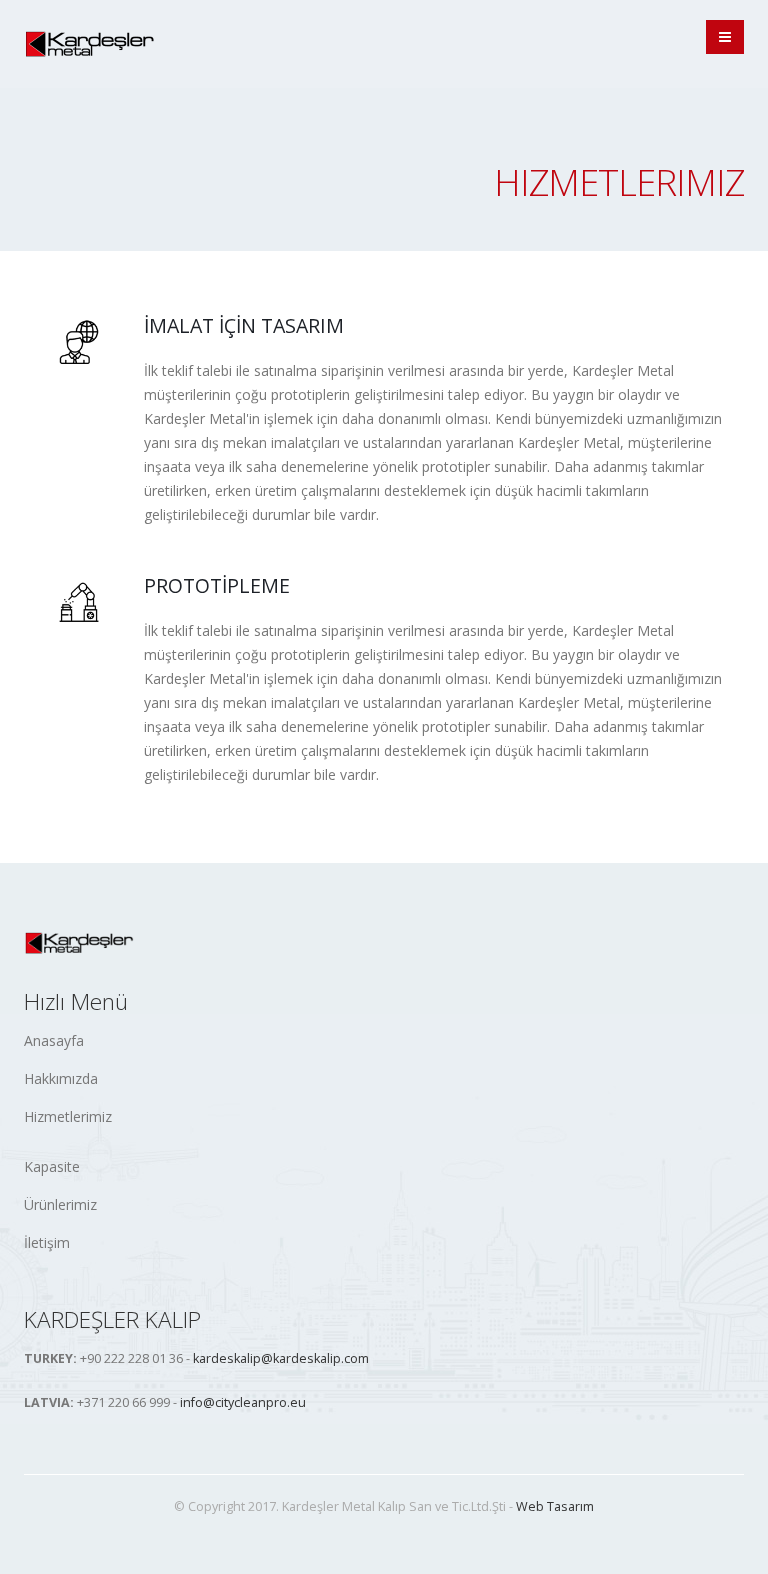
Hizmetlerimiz (68, 1116)
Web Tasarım (555, 1506)
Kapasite (52, 1166)
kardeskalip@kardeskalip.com (281, 1358)
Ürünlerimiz (60, 1204)
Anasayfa (54, 1040)
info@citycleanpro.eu (243, 1402)
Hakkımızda (61, 1078)
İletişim (47, 1242)
